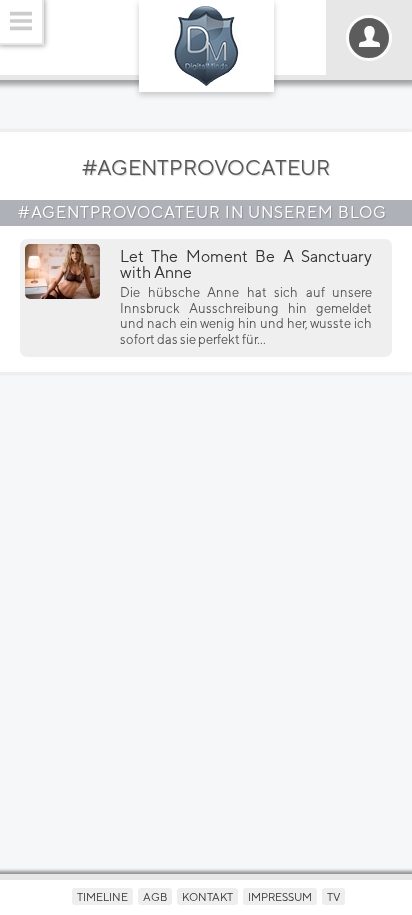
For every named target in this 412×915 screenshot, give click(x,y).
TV (333, 896)
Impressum (280, 896)
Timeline (102, 896)
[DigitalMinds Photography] (206, 46)
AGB (155, 896)
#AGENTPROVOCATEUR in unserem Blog (202, 212)
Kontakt (207, 896)
